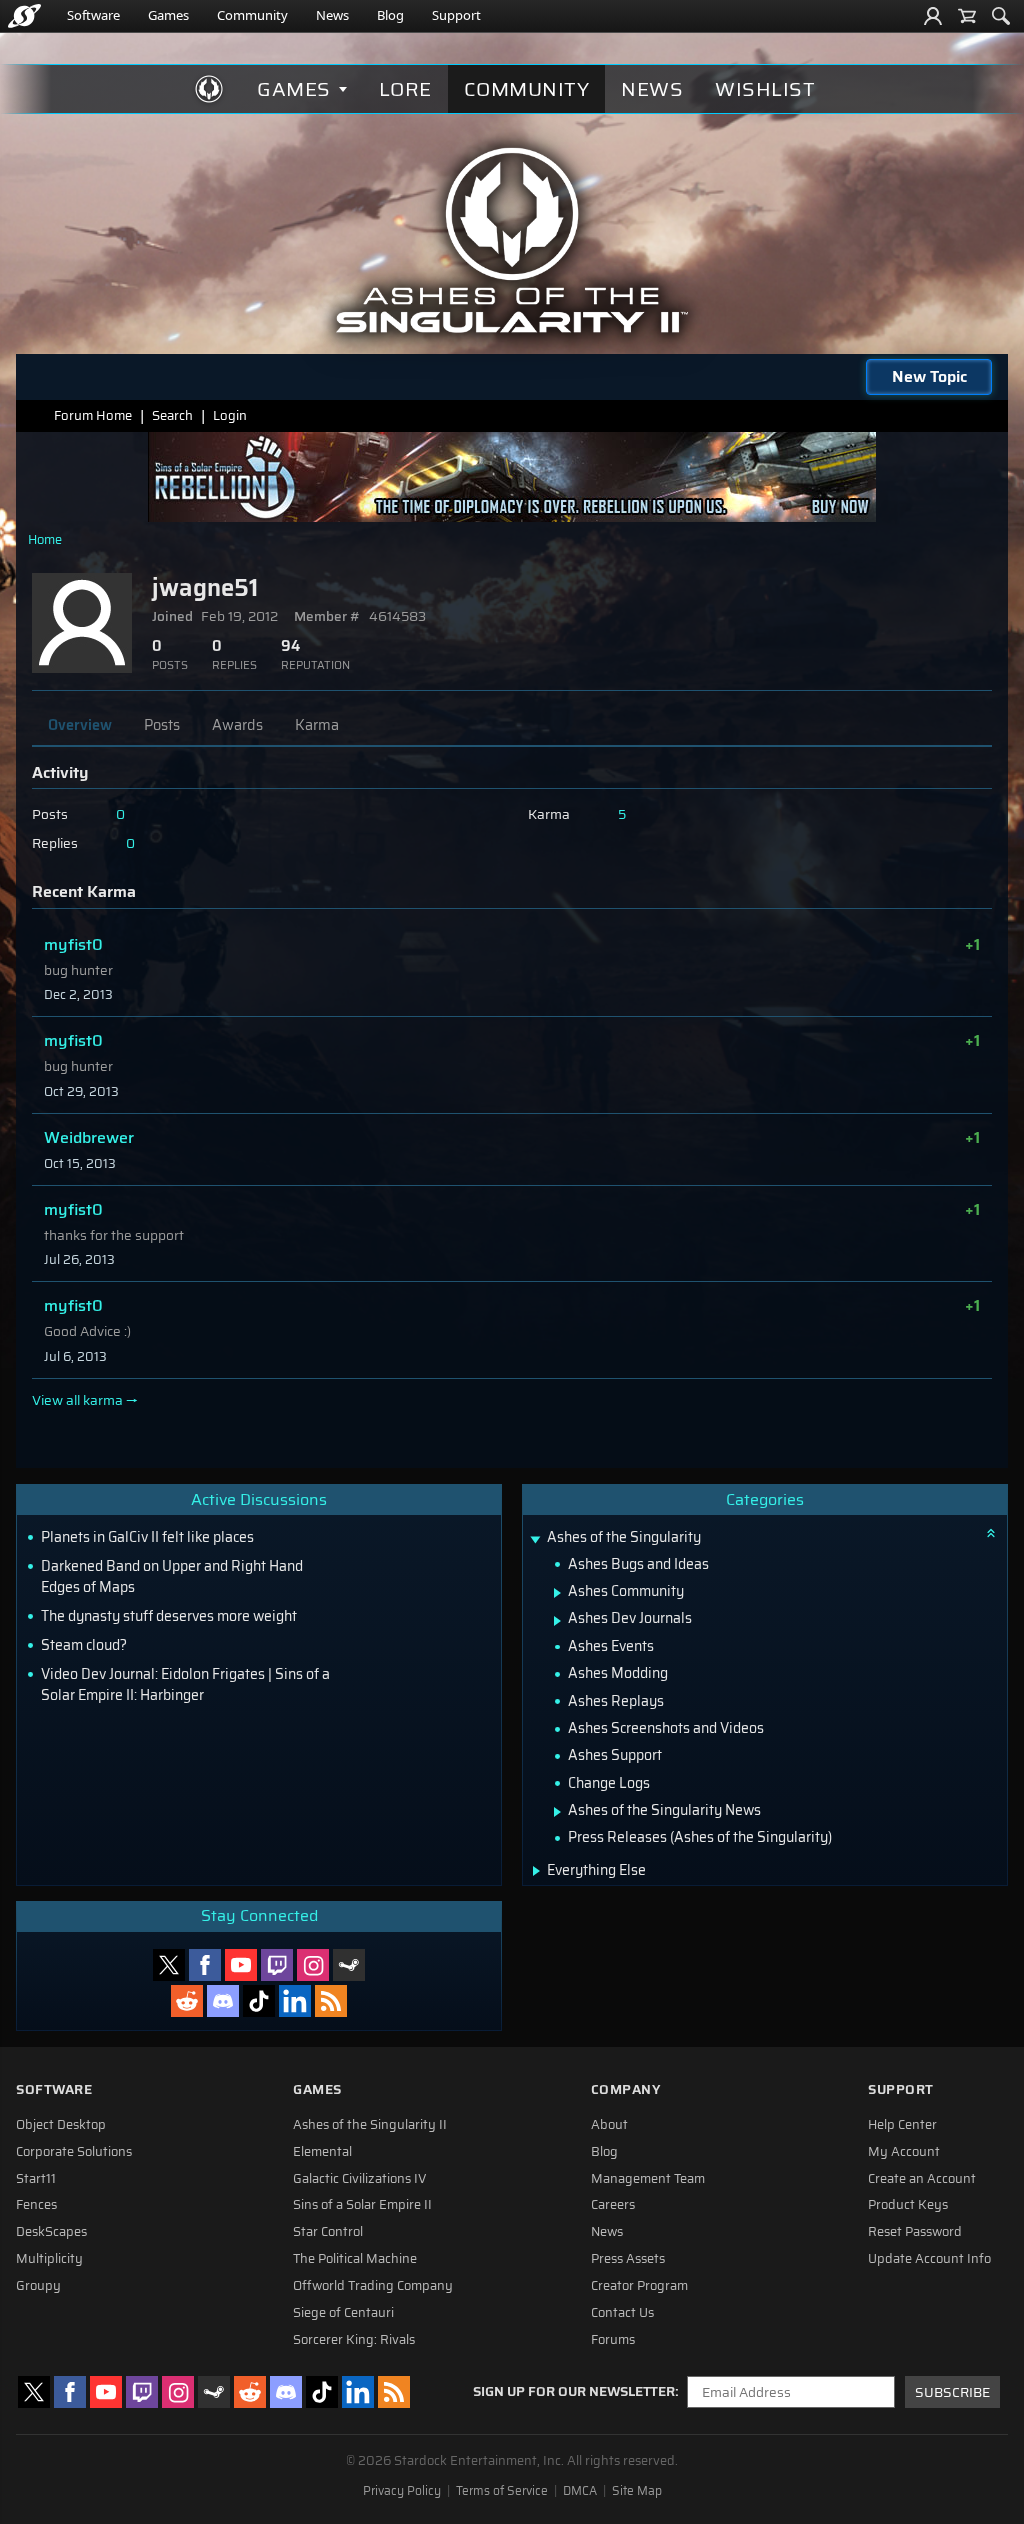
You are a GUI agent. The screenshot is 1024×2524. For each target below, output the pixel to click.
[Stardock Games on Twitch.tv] (277, 1965)
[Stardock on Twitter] (169, 1965)
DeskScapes (51, 2232)
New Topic (929, 376)
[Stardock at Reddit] (187, 2001)
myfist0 (73, 944)
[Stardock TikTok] (259, 2001)
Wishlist (765, 89)
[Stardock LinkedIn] (295, 2001)
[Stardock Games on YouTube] (241, 1965)
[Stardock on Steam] (349, 1965)
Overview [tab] (80, 725)
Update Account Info (929, 2259)
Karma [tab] (317, 725)
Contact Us (622, 2313)
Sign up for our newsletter (574, 2392)
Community (252, 15)
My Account (904, 2152)
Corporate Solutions (74, 2152)
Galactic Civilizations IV (360, 2179)
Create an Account (922, 2179)
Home (45, 539)
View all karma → (85, 1401)
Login (230, 415)
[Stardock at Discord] (223, 2001)
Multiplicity (49, 2259)
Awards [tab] (237, 725)
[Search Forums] (1001, 16)
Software (93, 15)
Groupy (38, 2286)
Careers (613, 2205)
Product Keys (908, 2205)
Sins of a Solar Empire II (362, 2205)
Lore (405, 89)
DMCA (580, 2491)
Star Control (328, 2232)
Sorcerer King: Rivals (354, 2340)
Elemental (322, 2152)
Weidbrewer (89, 1137)
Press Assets (628, 2259)
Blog (390, 15)
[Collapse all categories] (991, 1533)
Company (626, 2089)
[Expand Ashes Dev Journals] (557, 1621)
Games (168, 15)
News (332, 15)
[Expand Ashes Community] (557, 1593)
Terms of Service (502, 2491)
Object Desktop (61, 2125)
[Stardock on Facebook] (205, 1965)
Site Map (637, 2491)
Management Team (648, 2179)
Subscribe (952, 2392)
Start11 (36, 2179)
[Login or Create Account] (933, 16)
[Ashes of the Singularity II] (512, 240)
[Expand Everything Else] (536, 1871)
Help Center (902, 2125)
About (609, 2125)
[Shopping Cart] (967, 16)
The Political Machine (355, 2259)
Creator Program (639, 2286)
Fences (36, 2205)
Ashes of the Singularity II (370, 2125)
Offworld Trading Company (373, 2286)
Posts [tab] (162, 725)
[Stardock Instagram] (313, 1965)
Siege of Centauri (343, 2313)
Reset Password (915, 2232)
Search (172, 415)
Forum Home (93, 415)
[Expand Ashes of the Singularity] (535, 1539)
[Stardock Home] (24, 16)
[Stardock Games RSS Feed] (331, 2001)
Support (456, 15)
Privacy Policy (402, 2491)
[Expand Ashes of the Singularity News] (557, 1812)
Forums (613, 2340)
